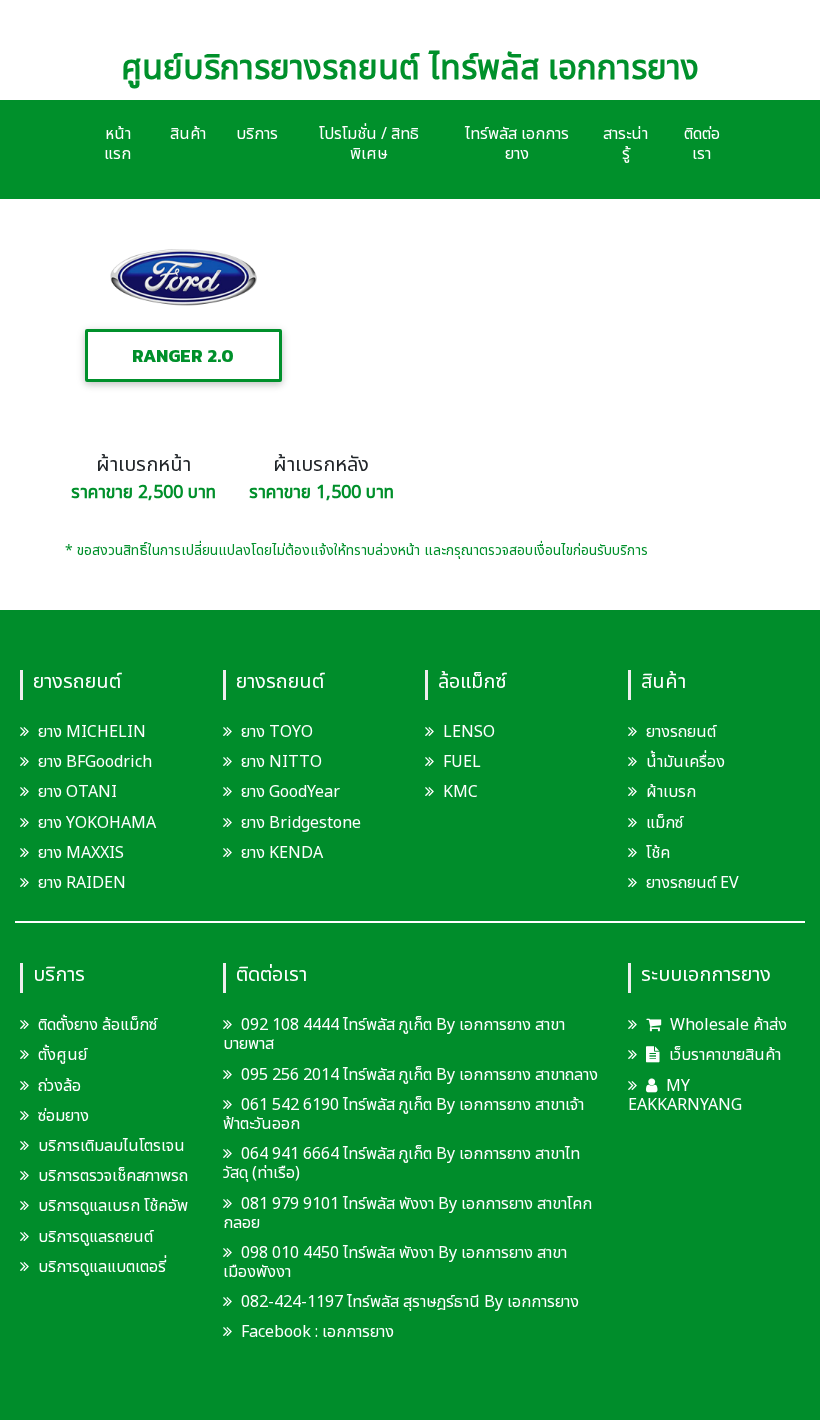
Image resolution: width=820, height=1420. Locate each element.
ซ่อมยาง (63, 1116)
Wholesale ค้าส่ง (726, 1025)
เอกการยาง (358, 1332)
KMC (460, 792)
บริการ (257, 134)
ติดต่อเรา (702, 144)
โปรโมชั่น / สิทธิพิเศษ (369, 144)
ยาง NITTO (281, 762)
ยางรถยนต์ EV (692, 883)
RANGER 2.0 (183, 355)
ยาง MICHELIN (92, 732)
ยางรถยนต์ (681, 732)
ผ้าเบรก (671, 792)
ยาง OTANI (77, 792)
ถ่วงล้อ (59, 1086)
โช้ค (658, 853)
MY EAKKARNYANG (685, 1095)
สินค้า (188, 134)
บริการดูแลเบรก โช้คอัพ (113, 1206)
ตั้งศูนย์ (62, 1055)
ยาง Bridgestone (301, 823)
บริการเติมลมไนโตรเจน (111, 1146)
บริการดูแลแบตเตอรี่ (102, 1267)
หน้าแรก (117, 144)
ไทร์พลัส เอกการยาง (517, 144)
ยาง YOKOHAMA (97, 823)
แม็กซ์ (664, 823)
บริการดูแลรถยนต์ (95, 1237)
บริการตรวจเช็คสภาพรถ (113, 1176)
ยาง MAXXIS (81, 853)
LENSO (469, 732)
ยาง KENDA (282, 853)
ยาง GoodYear (290, 792)
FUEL (462, 762)
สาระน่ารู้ (625, 144)
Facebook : (279, 1332)
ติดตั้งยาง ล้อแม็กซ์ (97, 1025)
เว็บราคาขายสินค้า (723, 1055)
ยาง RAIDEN (82, 883)
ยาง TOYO (277, 732)
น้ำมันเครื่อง (685, 762)
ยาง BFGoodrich (95, 762)
